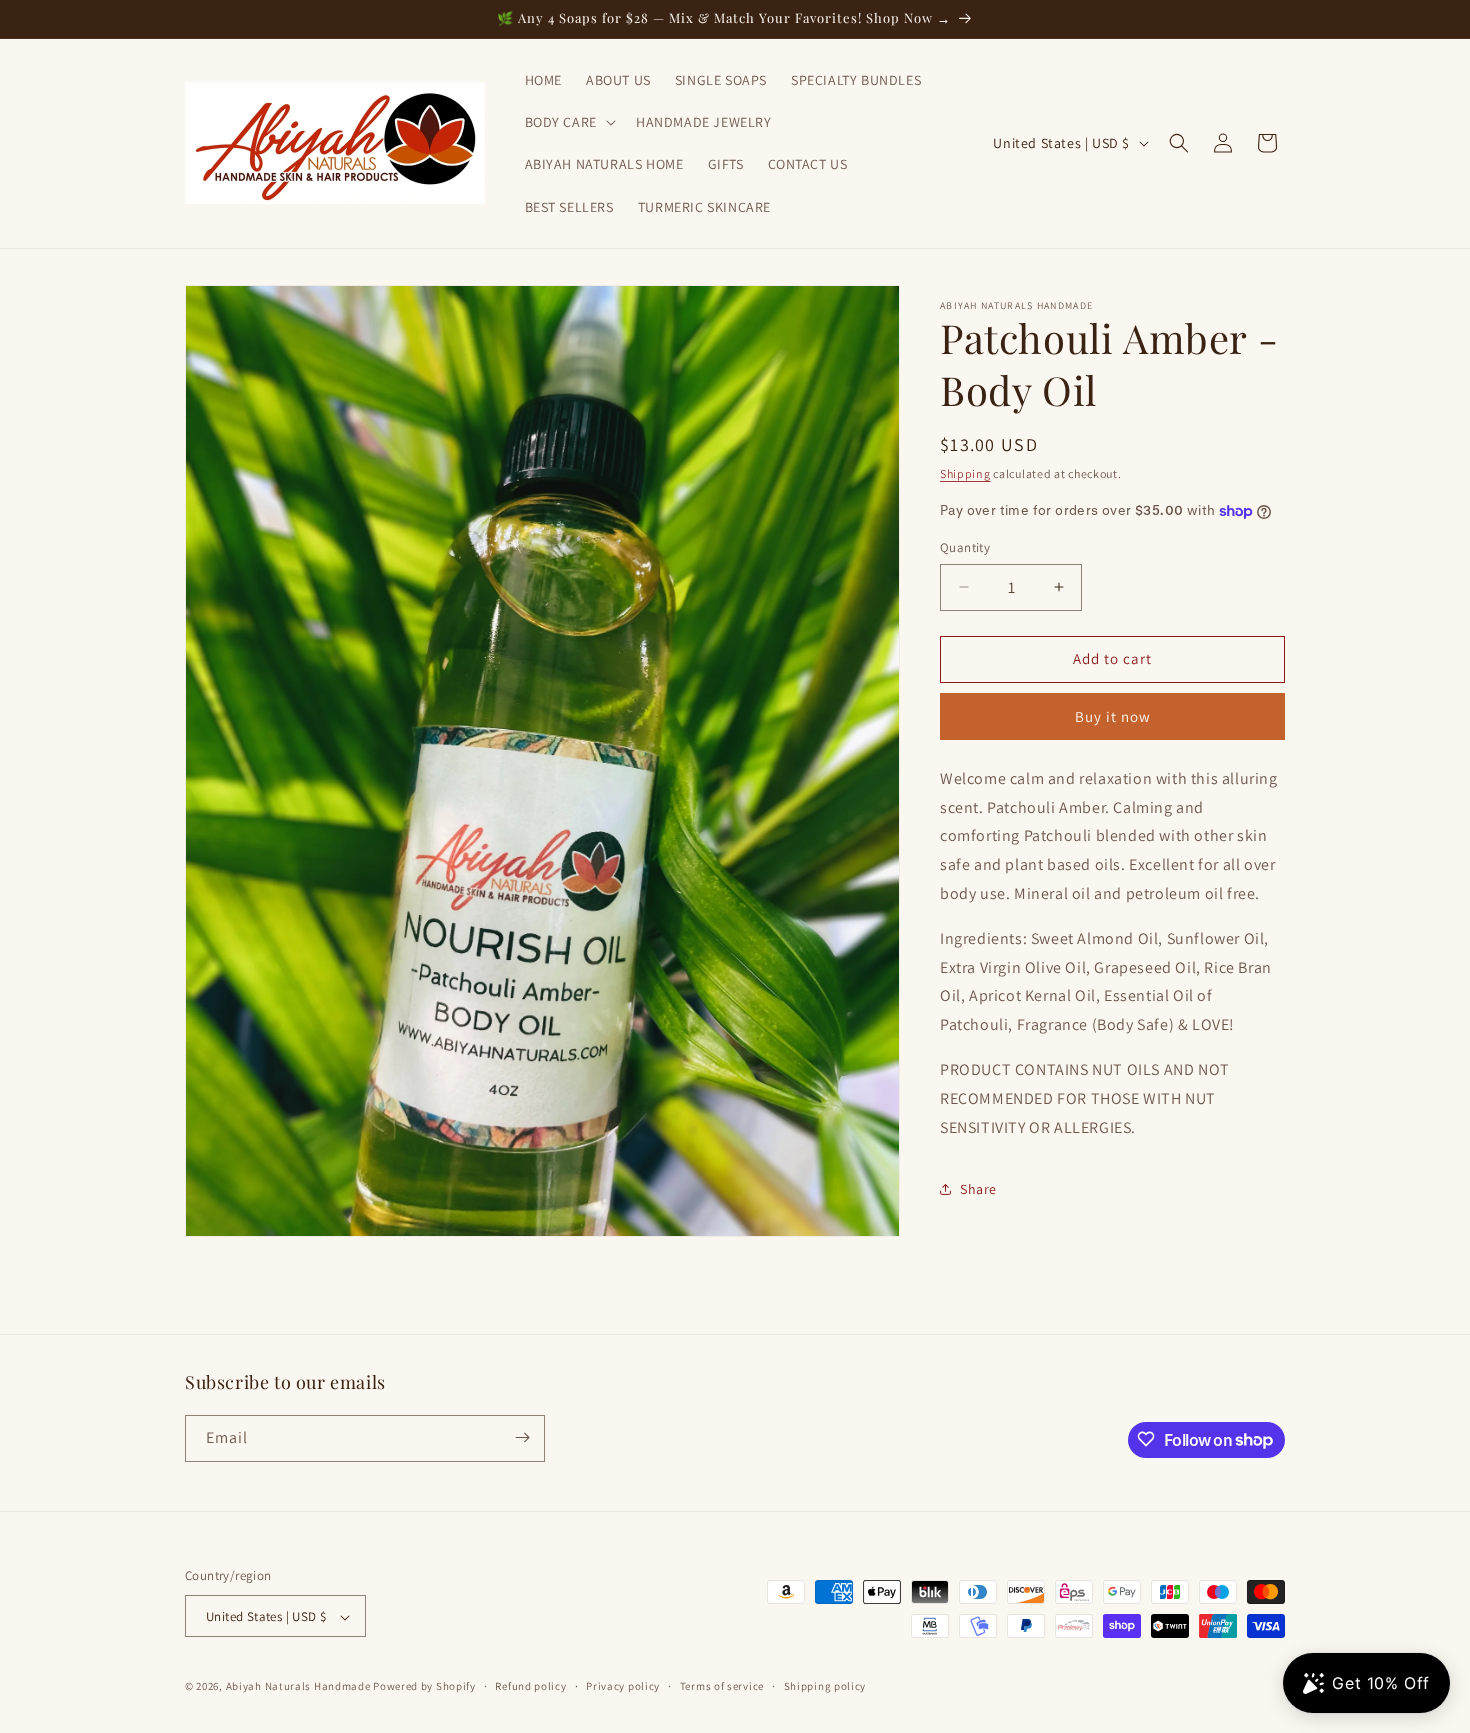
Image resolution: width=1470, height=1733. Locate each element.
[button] (568, 122)
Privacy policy (623, 1686)
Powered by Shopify (424, 1687)
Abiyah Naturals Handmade (298, 1687)
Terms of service (722, 1686)
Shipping (965, 473)
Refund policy (530, 1686)
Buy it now (1113, 716)
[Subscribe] (522, 1437)
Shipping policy (825, 1686)
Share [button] (978, 1189)
